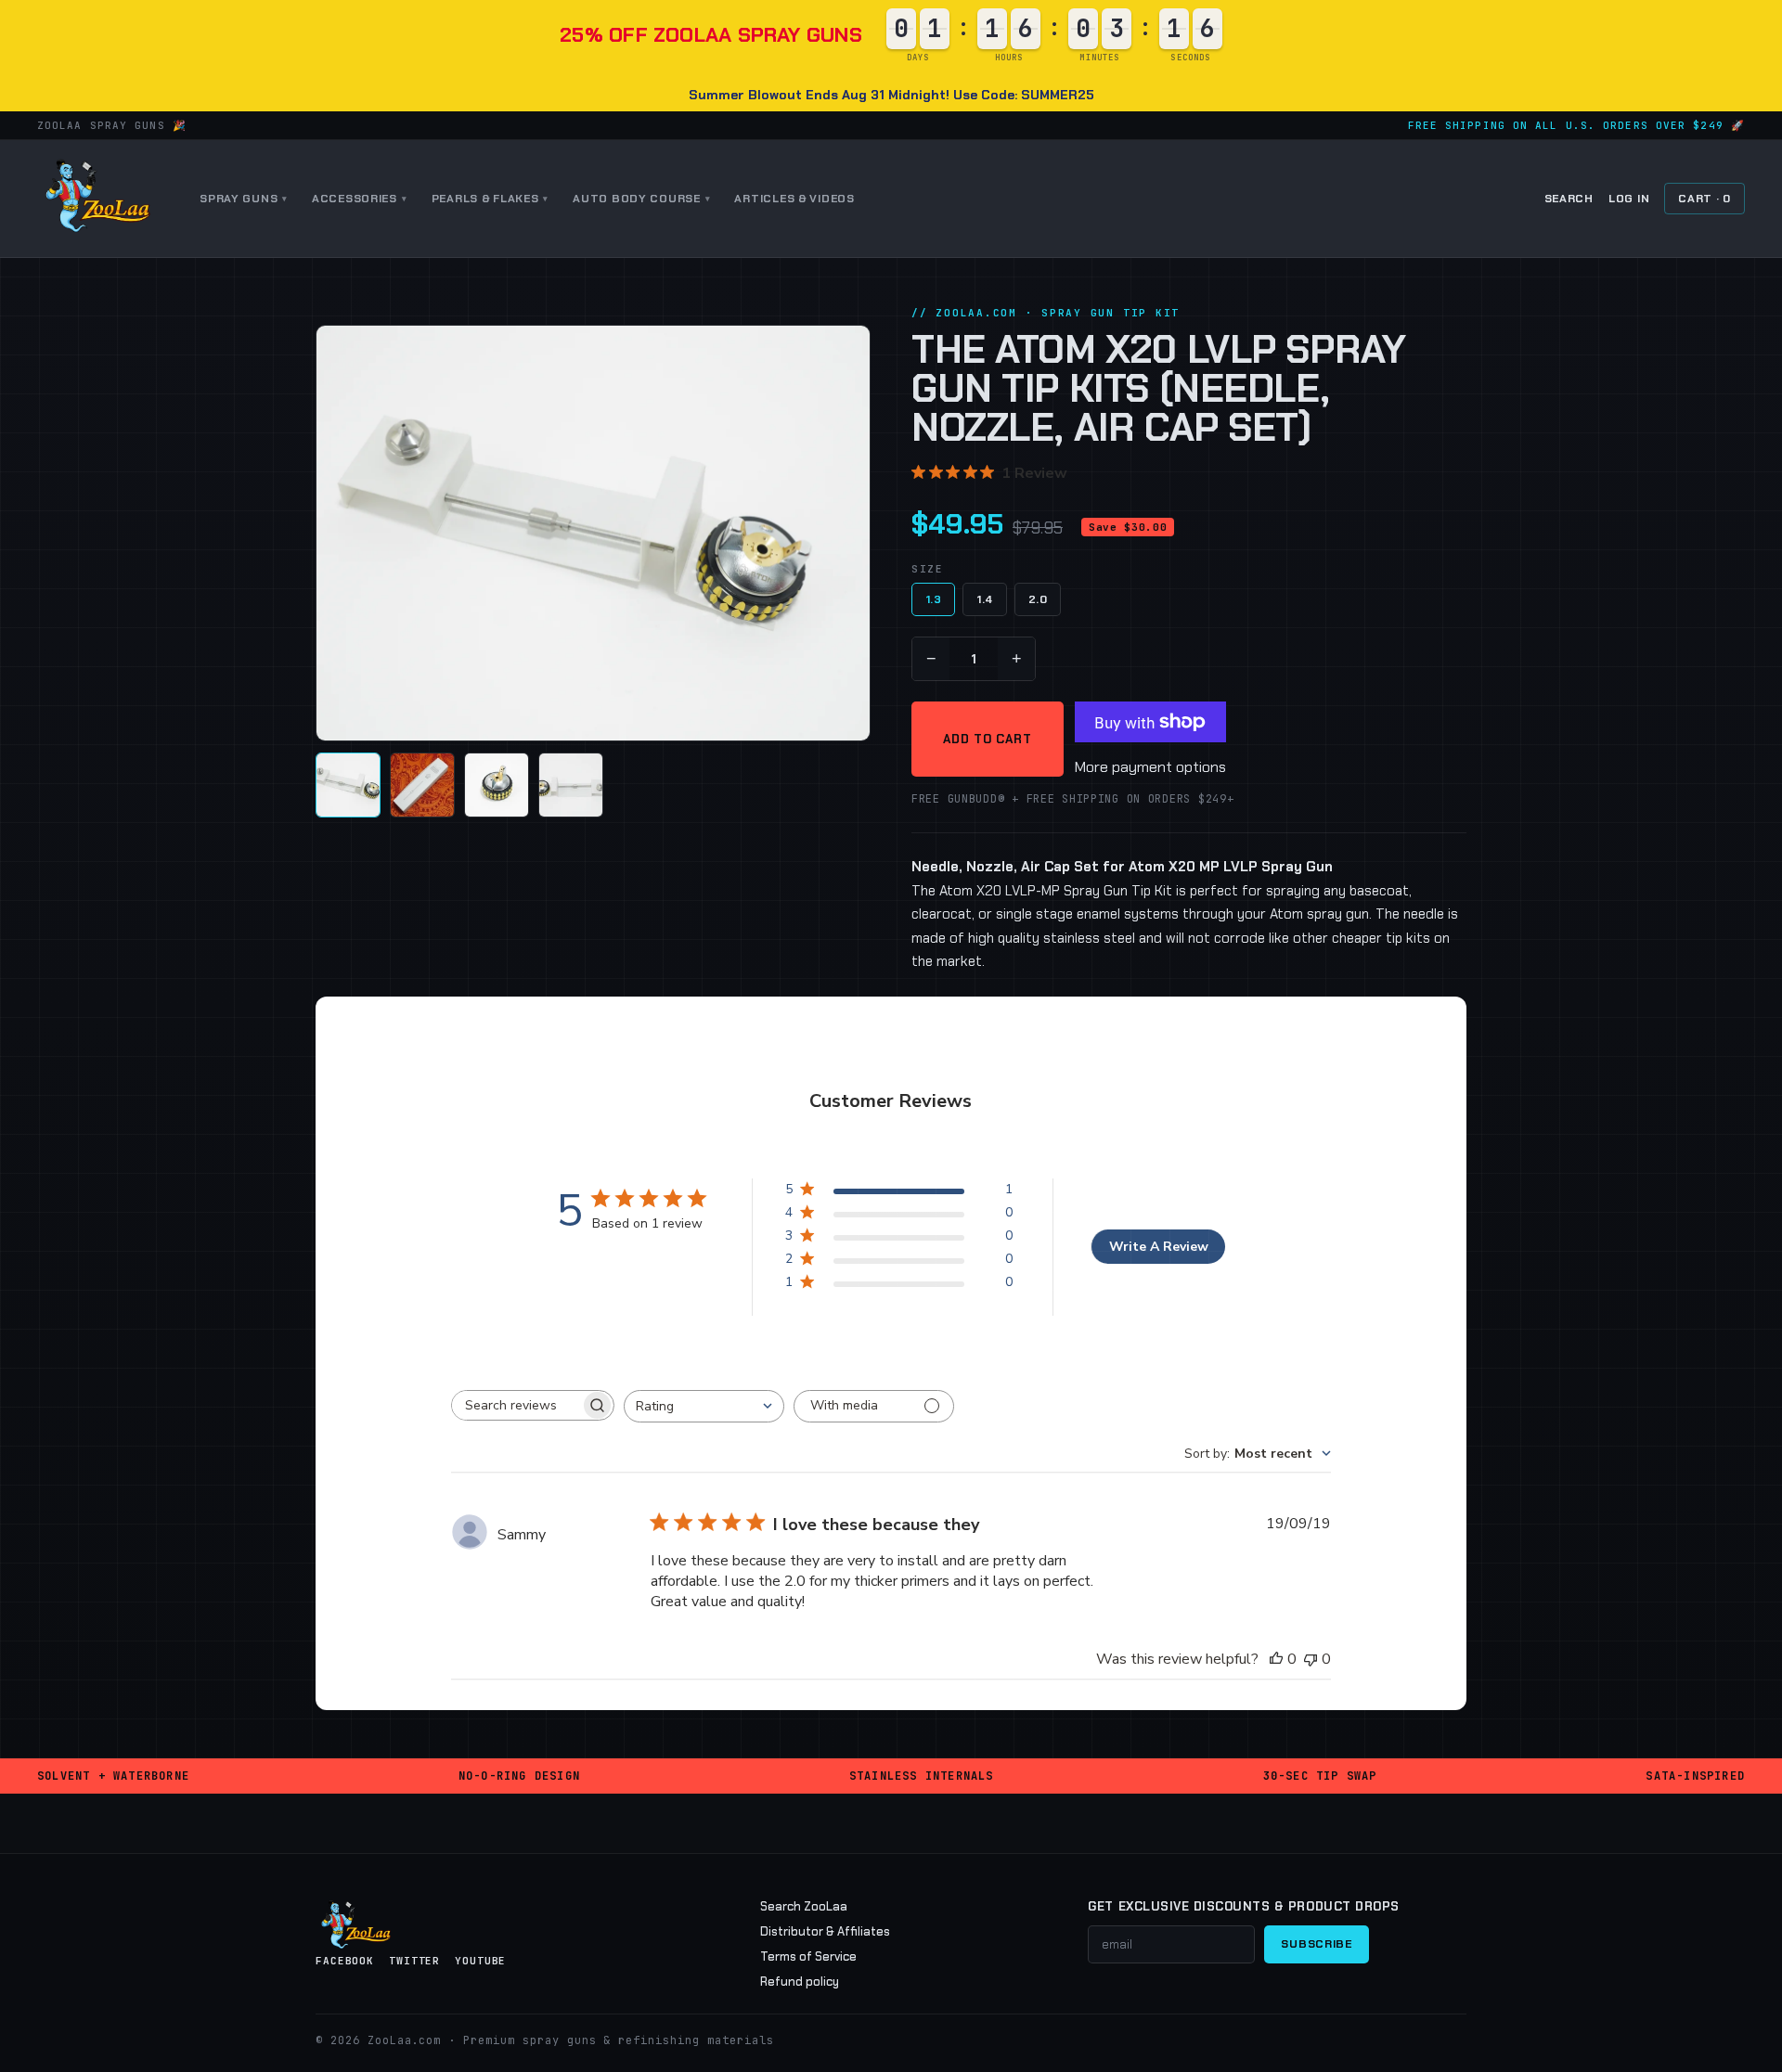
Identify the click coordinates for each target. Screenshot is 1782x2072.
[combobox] (704, 1406)
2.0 (1038, 599)
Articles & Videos (794, 199)
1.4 (984, 599)
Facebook (345, 1961)
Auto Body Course (641, 199)
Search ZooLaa (804, 1906)
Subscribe (1316, 1944)
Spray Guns (244, 199)
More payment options (1150, 767)
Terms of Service (808, 1956)
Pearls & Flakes (491, 199)
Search (1569, 199)
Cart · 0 (1705, 199)
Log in (1629, 199)
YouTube (480, 1961)
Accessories (360, 199)
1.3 (933, 599)
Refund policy (800, 1982)
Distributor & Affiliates (825, 1931)
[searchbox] (516, 1405)
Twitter (414, 1961)
